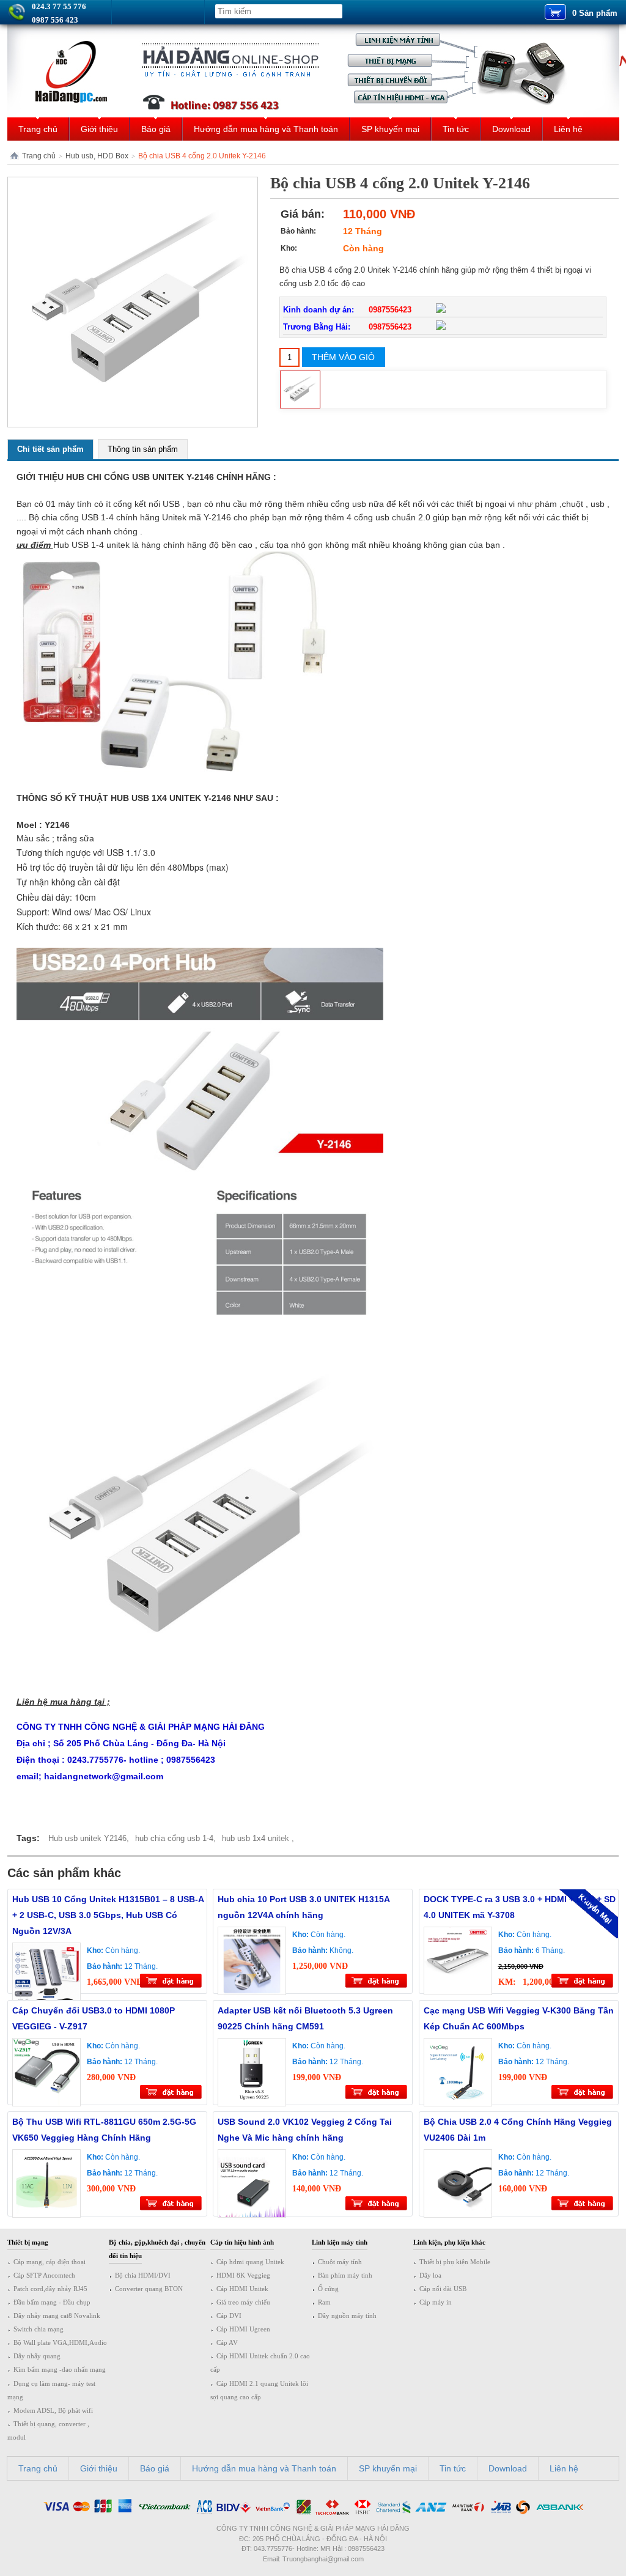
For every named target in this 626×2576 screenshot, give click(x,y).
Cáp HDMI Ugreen (243, 2329)
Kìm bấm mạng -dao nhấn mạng (60, 2369)
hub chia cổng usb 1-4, (175, 1838)
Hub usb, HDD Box (97, 156)
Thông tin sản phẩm (143, 449)
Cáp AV (227, 2342)
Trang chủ (38, 129)
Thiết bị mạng (28, 2242)
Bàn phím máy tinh (345, 2275)
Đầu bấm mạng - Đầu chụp (52, 2302)
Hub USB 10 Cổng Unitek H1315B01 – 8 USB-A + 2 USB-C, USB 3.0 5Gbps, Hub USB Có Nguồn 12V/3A (108, 1915)
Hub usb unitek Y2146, (89, 1838)
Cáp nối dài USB (443, 2289)
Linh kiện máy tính (340, 2242)
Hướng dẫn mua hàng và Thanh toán (266, 129)
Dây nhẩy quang (37, 2356)
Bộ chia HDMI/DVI (143, 2275)
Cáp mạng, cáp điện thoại (50, 2262)
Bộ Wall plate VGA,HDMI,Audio (60, 2342)
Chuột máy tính (340, 2262)
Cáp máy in (436, 2302)
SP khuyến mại (390, 129)
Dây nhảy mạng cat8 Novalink (57, 2316)
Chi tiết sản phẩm (50, 449)
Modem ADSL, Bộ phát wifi (53, 2410)
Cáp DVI (229, 2316)
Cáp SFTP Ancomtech (44, 2275)
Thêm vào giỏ (343, 357)
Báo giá (156, 129)
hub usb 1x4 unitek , (258, 1838)
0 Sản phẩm (595, 13)
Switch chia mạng (39, 2329)
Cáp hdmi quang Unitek (250, 2262)
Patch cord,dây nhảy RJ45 (50, 2289)
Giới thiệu (99, 129)
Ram (324, 2302)
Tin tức (456, 129)
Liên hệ (568, 129)
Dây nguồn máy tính (347, 2316)
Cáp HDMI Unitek (242, 2289)
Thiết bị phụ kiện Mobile (455, 2262)
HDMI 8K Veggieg (243, 2275)
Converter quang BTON (149, 2289)
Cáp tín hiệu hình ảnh (242, 2242)
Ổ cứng (328, 2289)
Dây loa (430, 2275)
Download (511, 129)
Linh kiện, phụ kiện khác (449, 2242)
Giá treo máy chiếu (243, 2302)
